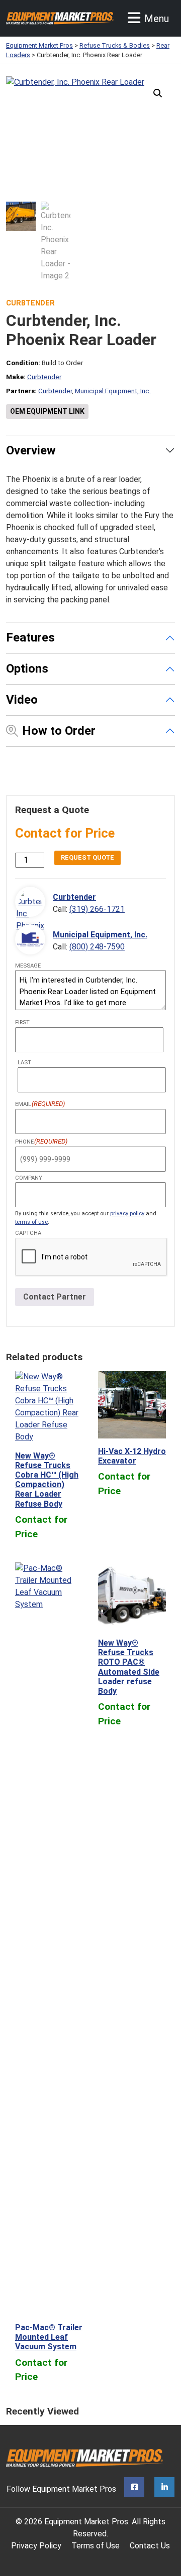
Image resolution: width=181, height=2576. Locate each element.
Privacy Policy (36, 2546)
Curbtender (30, 303)
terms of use (31, 1222)
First (22, 1022)
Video (22, 700)
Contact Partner (55, 1297)
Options (27, 669)
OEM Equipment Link (47, 411)
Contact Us (150, 2546)
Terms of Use (96, 2546)
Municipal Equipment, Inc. (113, 391)
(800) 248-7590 (97, 947)
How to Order (59, 731)
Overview (31, 450)
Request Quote (87, 857)
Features (30, 637)
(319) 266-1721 (97, 909)
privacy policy (127, 1214)
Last (24, 1063)
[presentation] (92, 1257)
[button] (158, 93)
